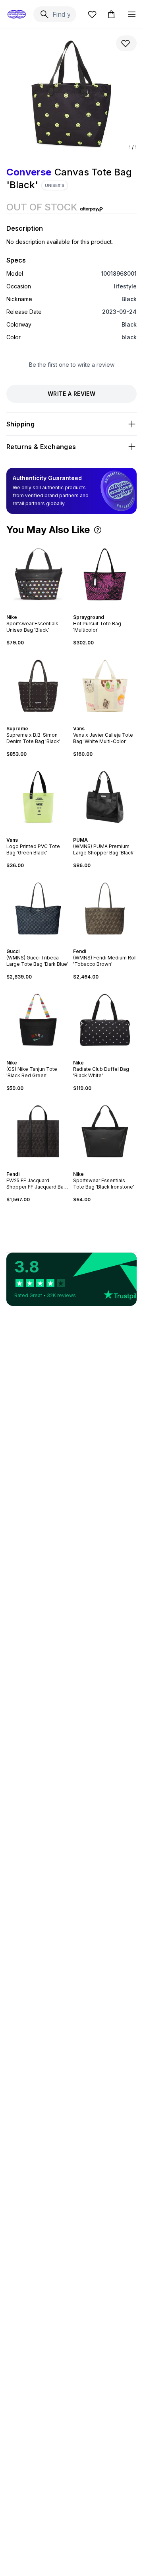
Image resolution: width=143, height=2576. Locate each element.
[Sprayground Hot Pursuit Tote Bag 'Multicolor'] (105, 574)
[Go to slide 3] (40, 610)
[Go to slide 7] (46, 944)
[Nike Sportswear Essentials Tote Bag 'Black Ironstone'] (105, 1131)
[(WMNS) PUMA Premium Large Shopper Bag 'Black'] (105, 797)
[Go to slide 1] (33, 610)
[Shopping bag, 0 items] (111, 14)
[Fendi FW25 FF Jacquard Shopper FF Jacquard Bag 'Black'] (38, 1131)
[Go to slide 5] (40, 944)
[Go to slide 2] (37, 610)
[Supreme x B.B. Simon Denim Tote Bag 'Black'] (38, 686)
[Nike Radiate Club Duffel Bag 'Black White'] (105, 1020)
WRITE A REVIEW (71, 394)
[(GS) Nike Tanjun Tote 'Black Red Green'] (38, 1020)
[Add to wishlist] (126, 43)
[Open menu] (132, 14)
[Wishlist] (92, 14)
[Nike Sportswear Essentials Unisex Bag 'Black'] (38, 574)
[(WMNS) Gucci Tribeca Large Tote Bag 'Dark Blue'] (38, 909)
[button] (98, 530)
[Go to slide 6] (43, 944)
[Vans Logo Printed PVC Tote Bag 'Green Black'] (38, 797)
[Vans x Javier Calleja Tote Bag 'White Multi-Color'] (105, 686)
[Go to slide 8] (49, 944)
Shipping (20, 424)
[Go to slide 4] (43, 610)
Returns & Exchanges (41, 447)
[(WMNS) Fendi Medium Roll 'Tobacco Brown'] (105, 909)
